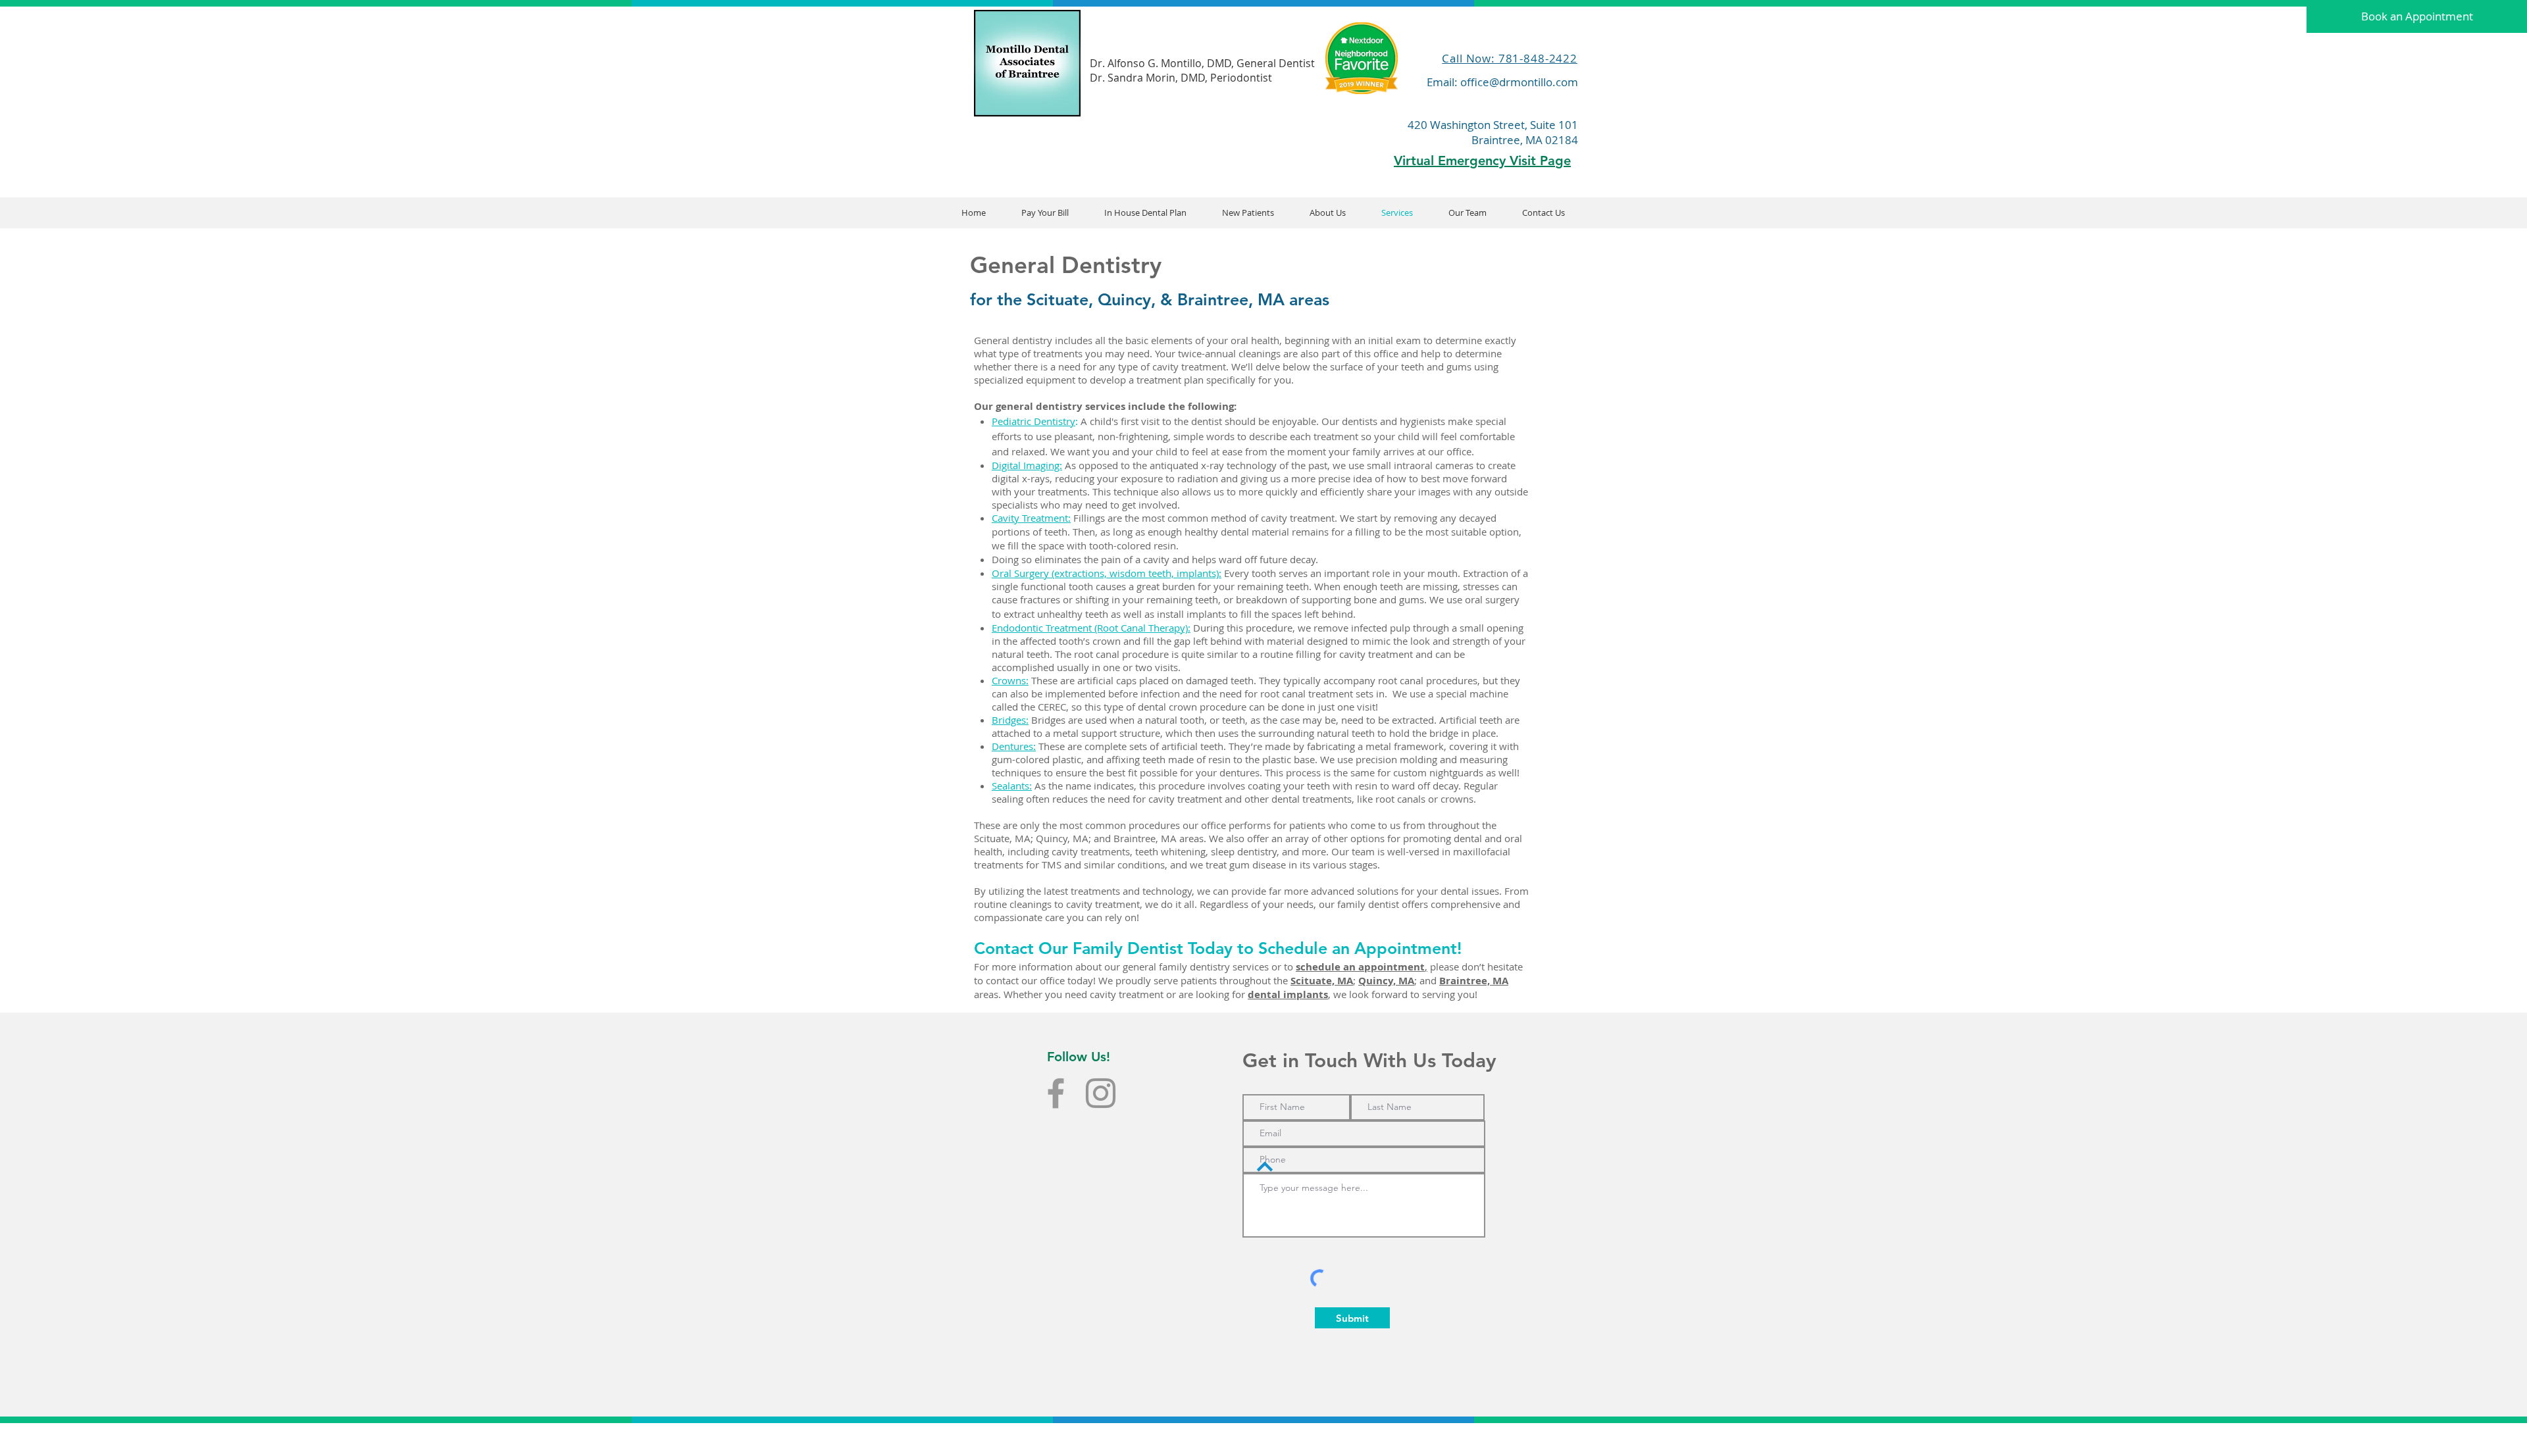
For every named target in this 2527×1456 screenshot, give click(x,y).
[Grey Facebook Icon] (1056, 1093)
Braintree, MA (1474, 981)
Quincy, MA (1386, 981)
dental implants (1288, 994)
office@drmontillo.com (1519, 82)
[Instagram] (1101, 1093)
